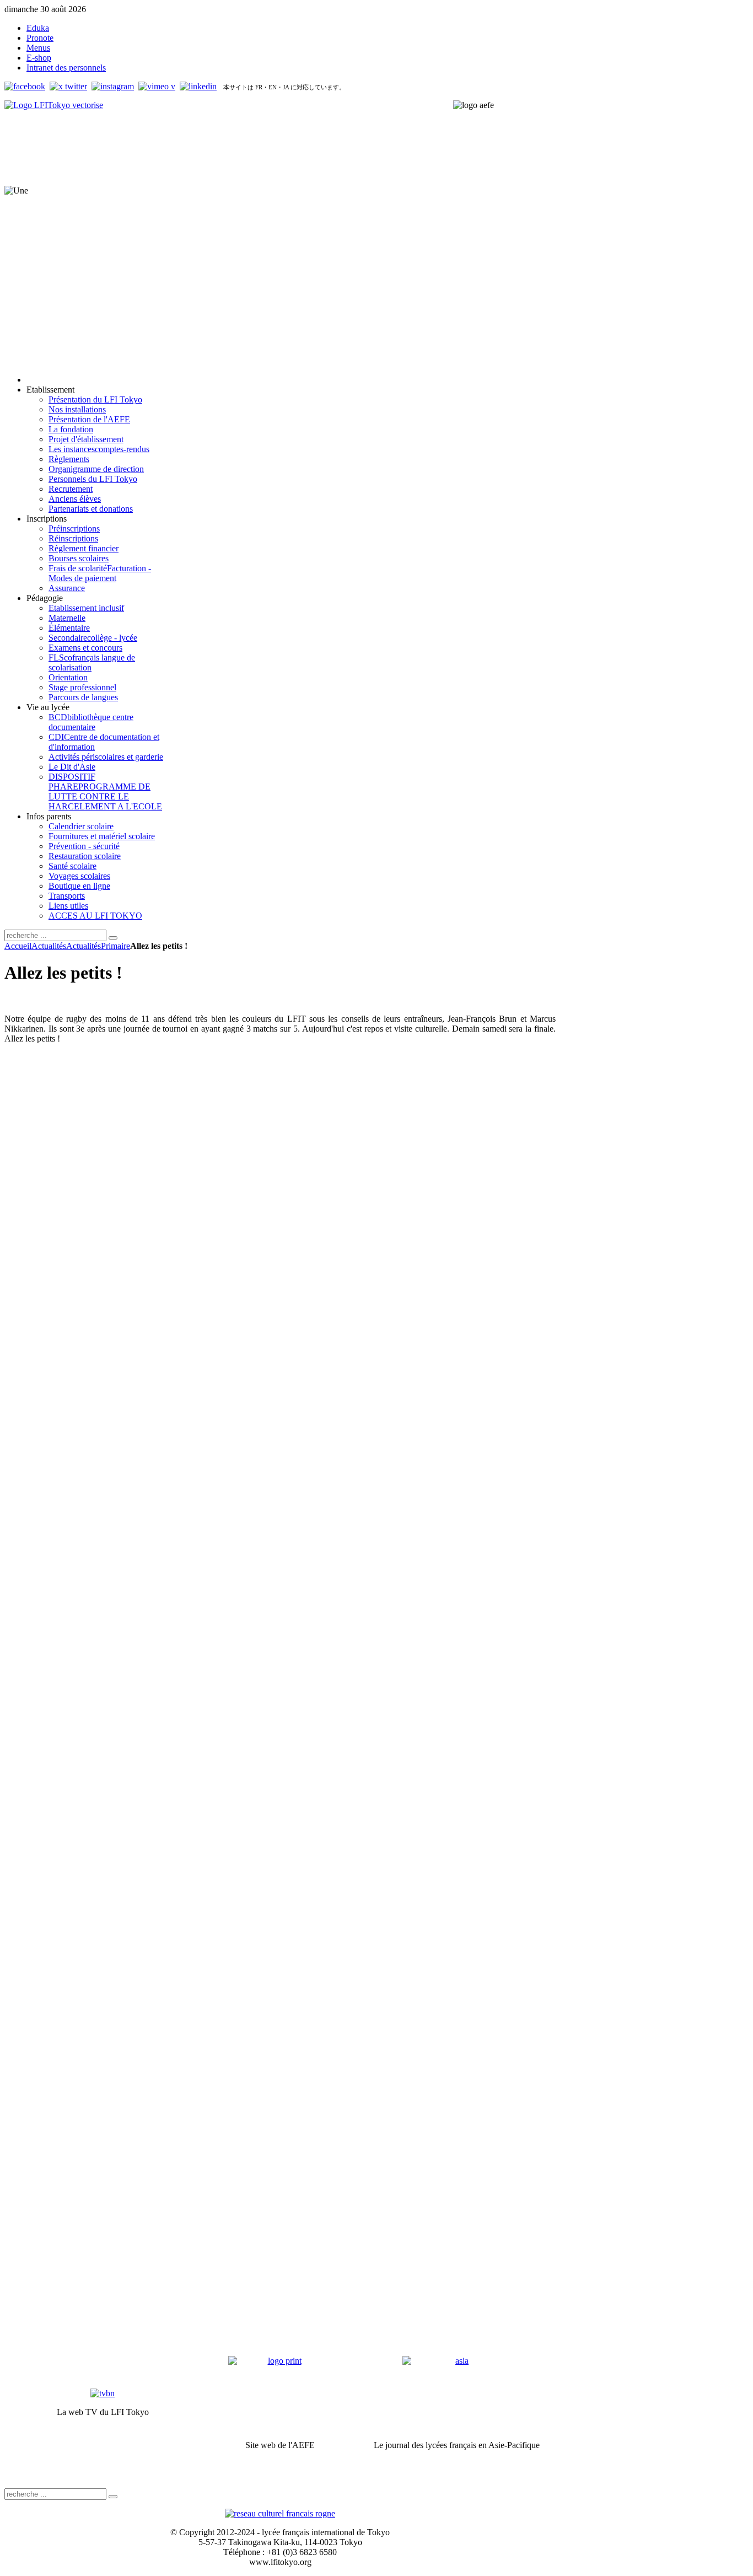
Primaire (115, 946)
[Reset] (113, 938)
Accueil (18, 946)
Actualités (49, 946)
